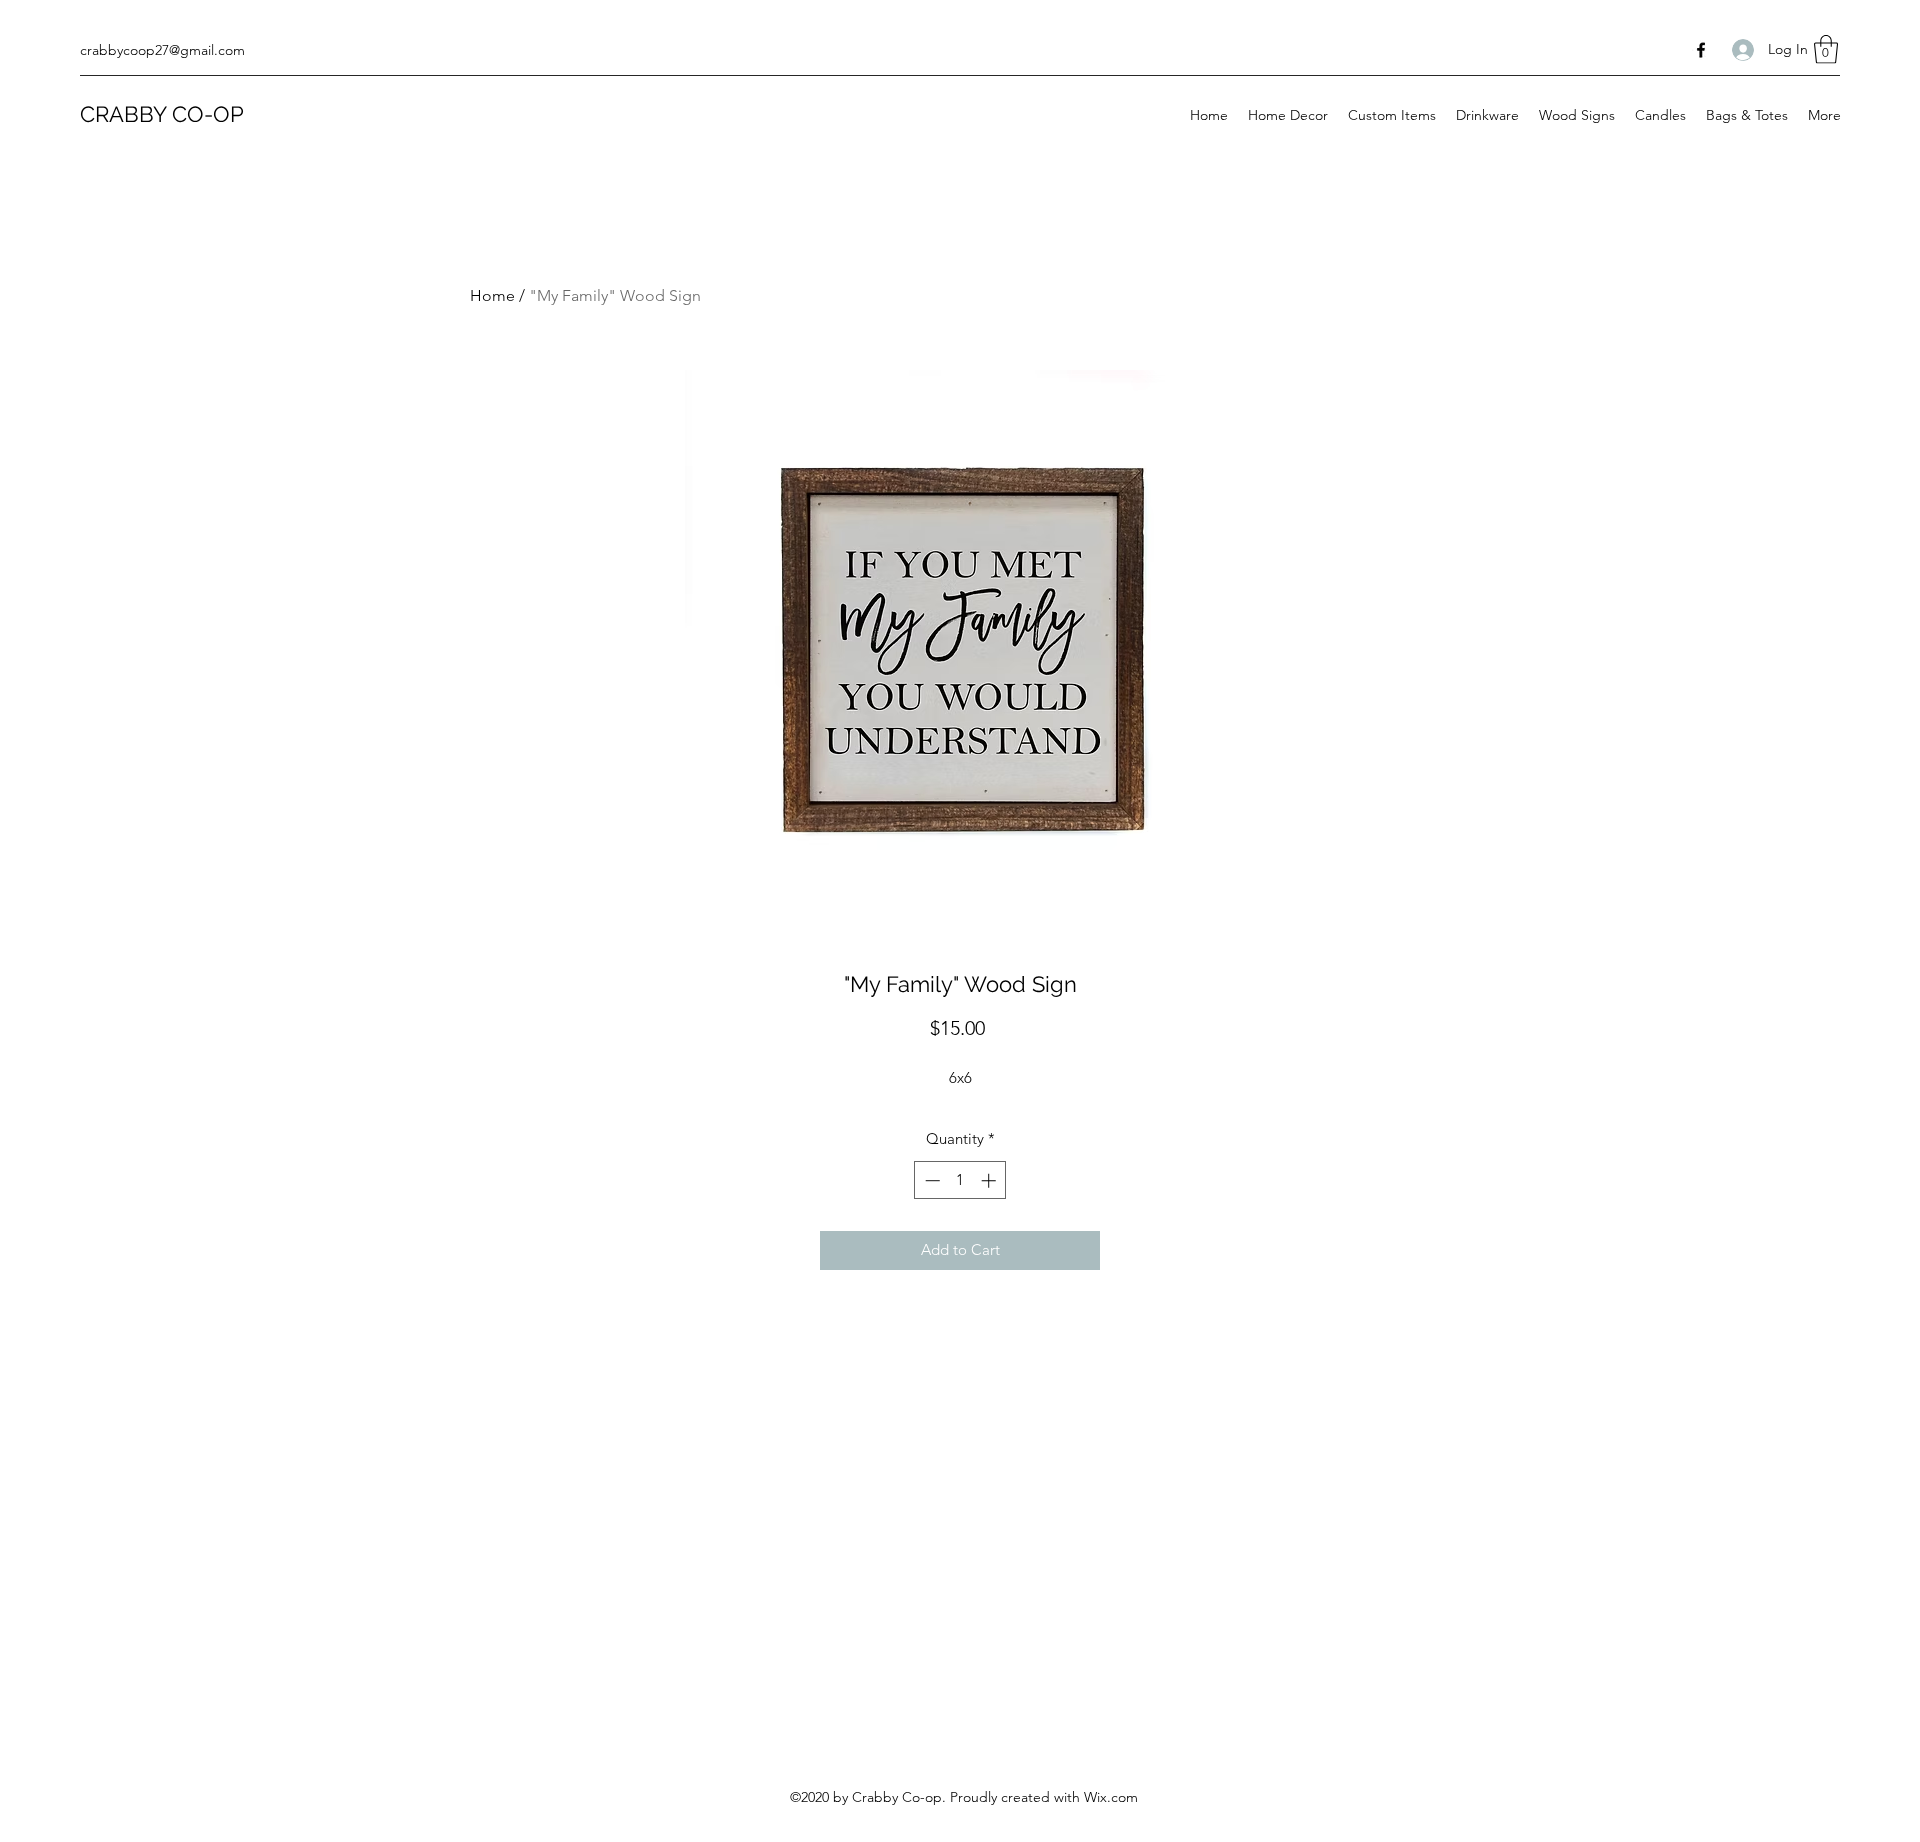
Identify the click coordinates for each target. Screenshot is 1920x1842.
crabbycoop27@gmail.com (162, 50)
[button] (1826, 49)
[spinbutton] (960, 1180)
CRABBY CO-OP (162, 114)
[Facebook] (1701, 50)
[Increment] (990, 1180)
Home (492, 295)
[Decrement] (930, 1180)
